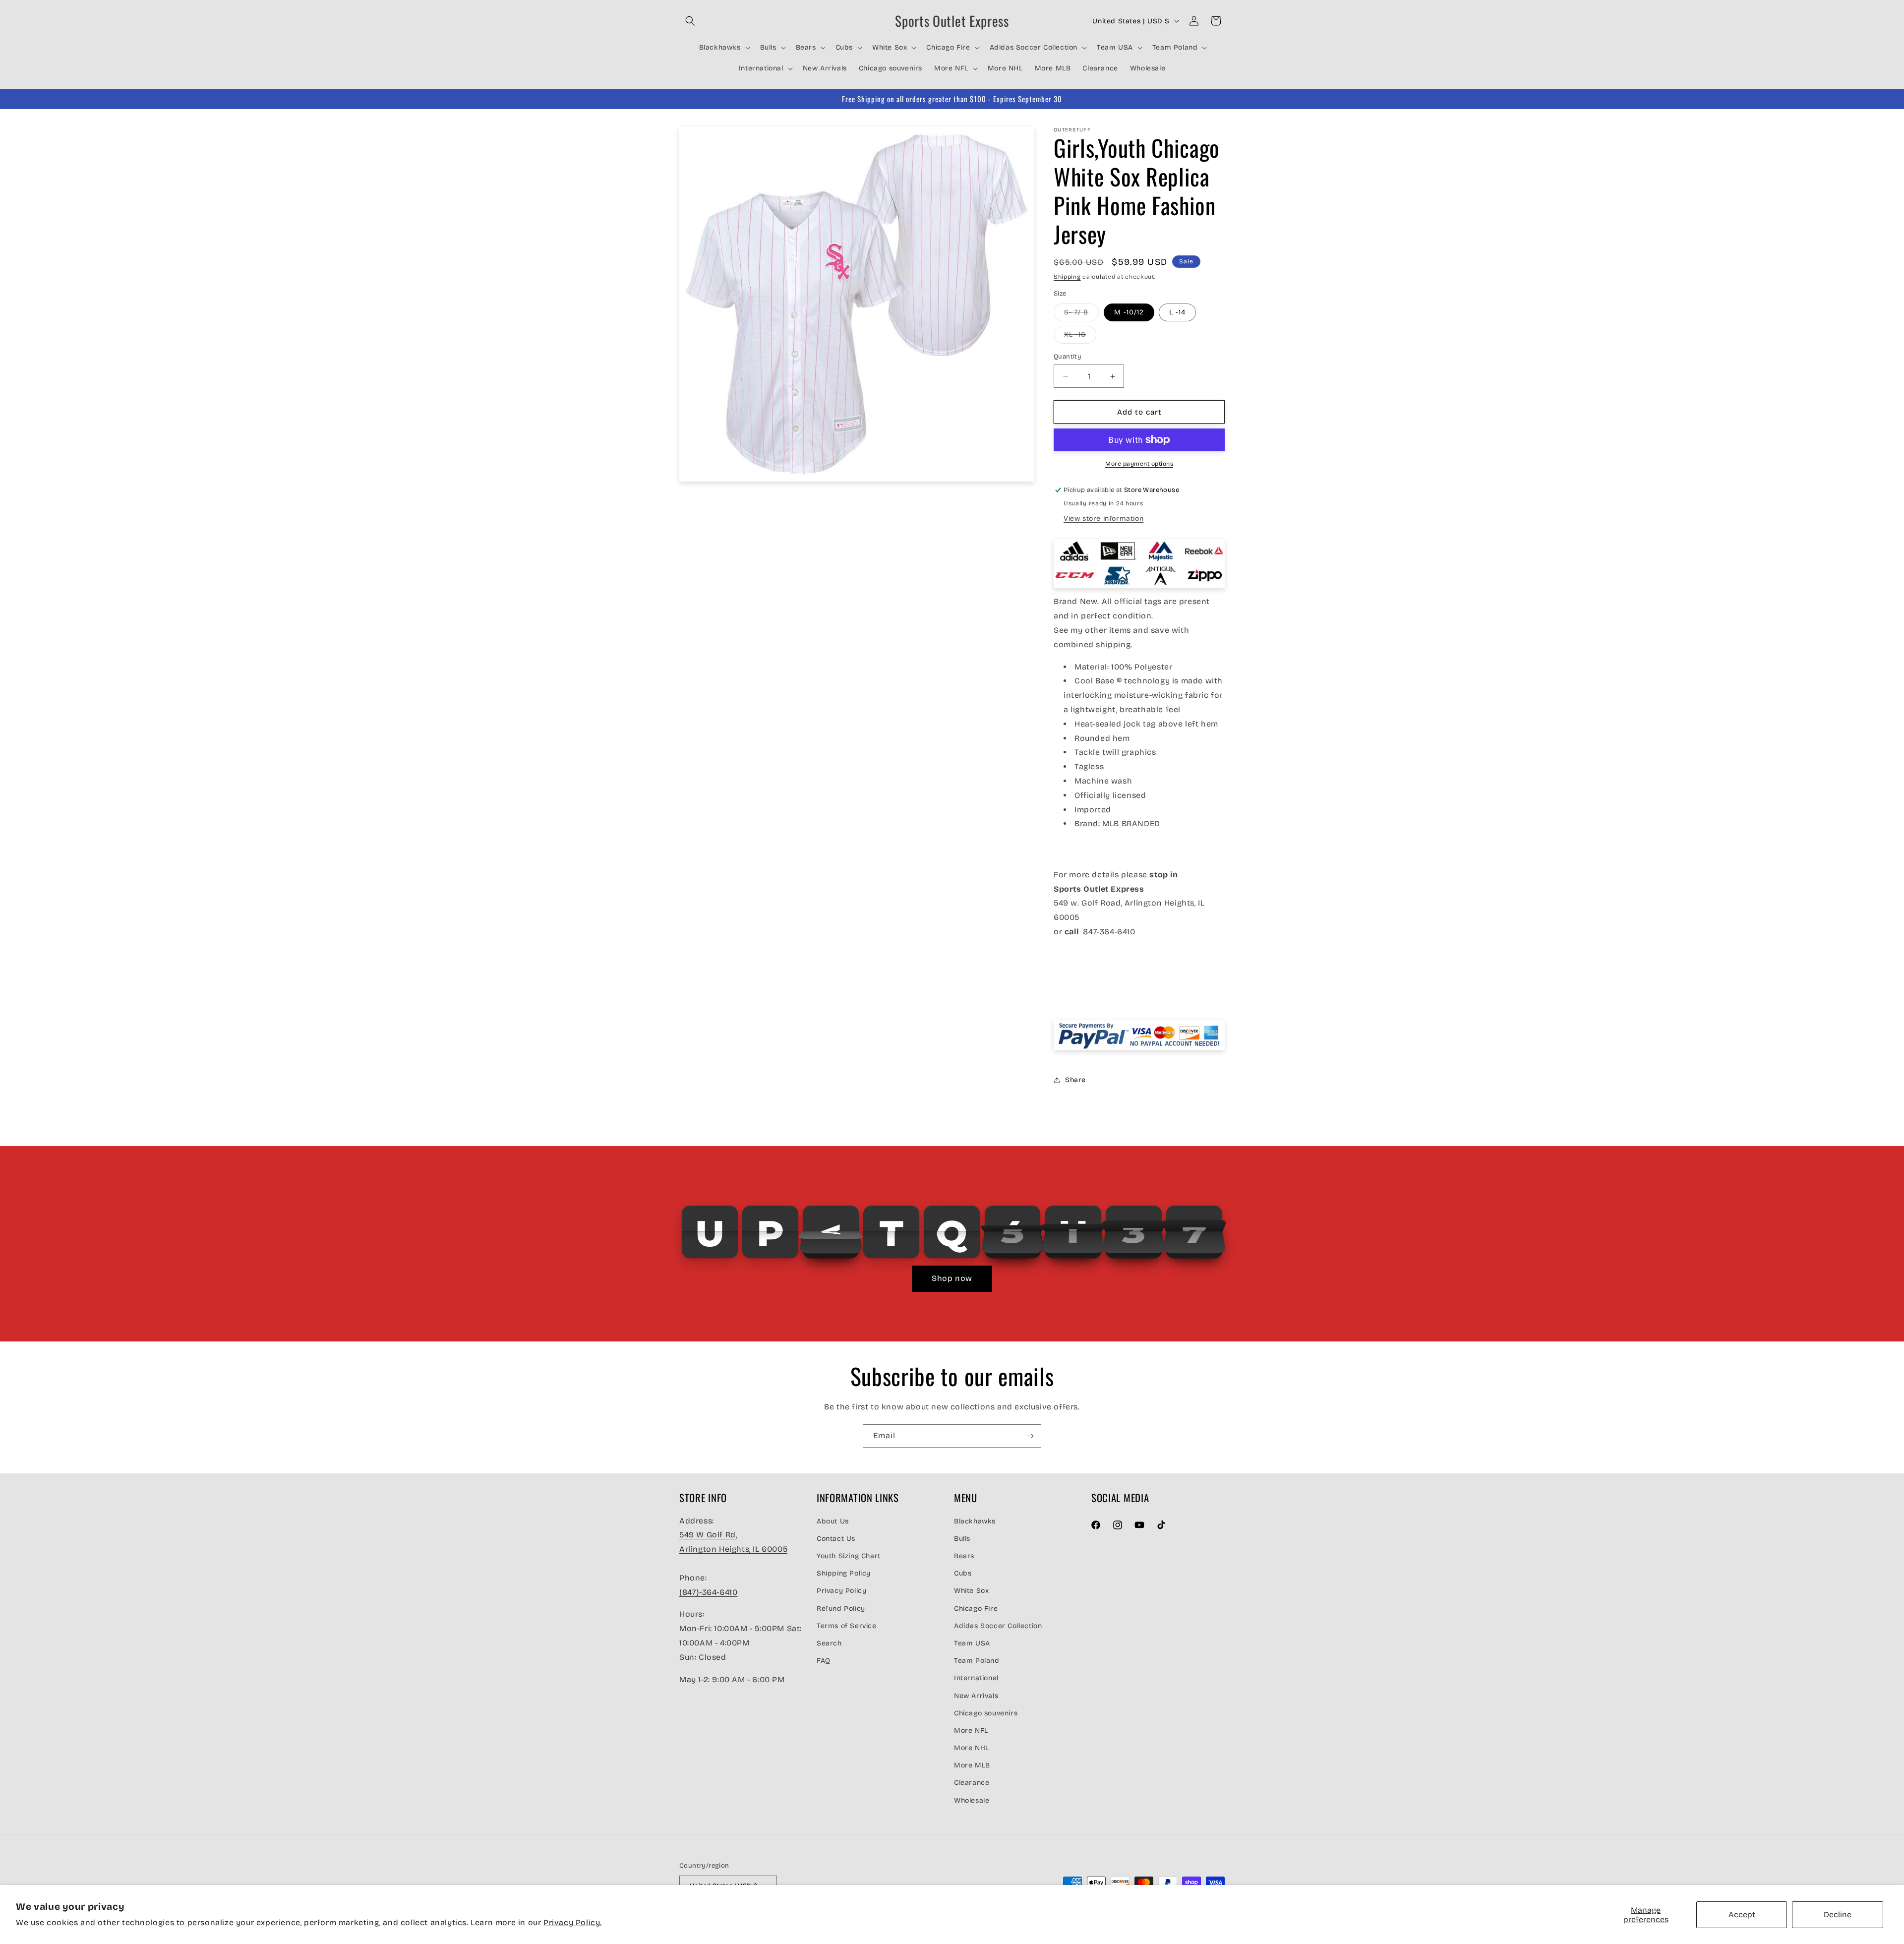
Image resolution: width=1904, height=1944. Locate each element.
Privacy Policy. (573, 1922)
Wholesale (972, 1800)
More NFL (971, 1731)
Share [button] (1075, 1080)
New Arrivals (976, 1696)
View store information (1103, 518)
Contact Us (836, 1539)
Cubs (963, 1573)
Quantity (1068, 357)
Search (829, 1643)
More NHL (972, 1748)
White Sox (971, 1591)
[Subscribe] (1030, 1436)
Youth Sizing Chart (849, 1556)
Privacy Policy (841, 1591)
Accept (1742, 1914)
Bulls (962, 1539)
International (976, 1678)
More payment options (1139, 464)
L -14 (1177, 312)
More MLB (972, 1765)
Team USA (972, 1643)
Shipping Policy (844, 1573)
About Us (833, 1521)
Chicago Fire (976, 1609)
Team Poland (977, 1661)
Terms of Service (847, 1626)
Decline (1838, 1914)
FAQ (824, 1661)
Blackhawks (975, 1521)
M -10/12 (1129, 312)
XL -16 (1080, 337)
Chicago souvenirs (986, 1713)
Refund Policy (841, 1609)
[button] (690, 21)
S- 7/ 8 (1081, 314)
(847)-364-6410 (708, 1592)
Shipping (1067, 277)
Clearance (972, 1783)
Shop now (952, 1278)
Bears (964, 1556)
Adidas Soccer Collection (998, 1626)
